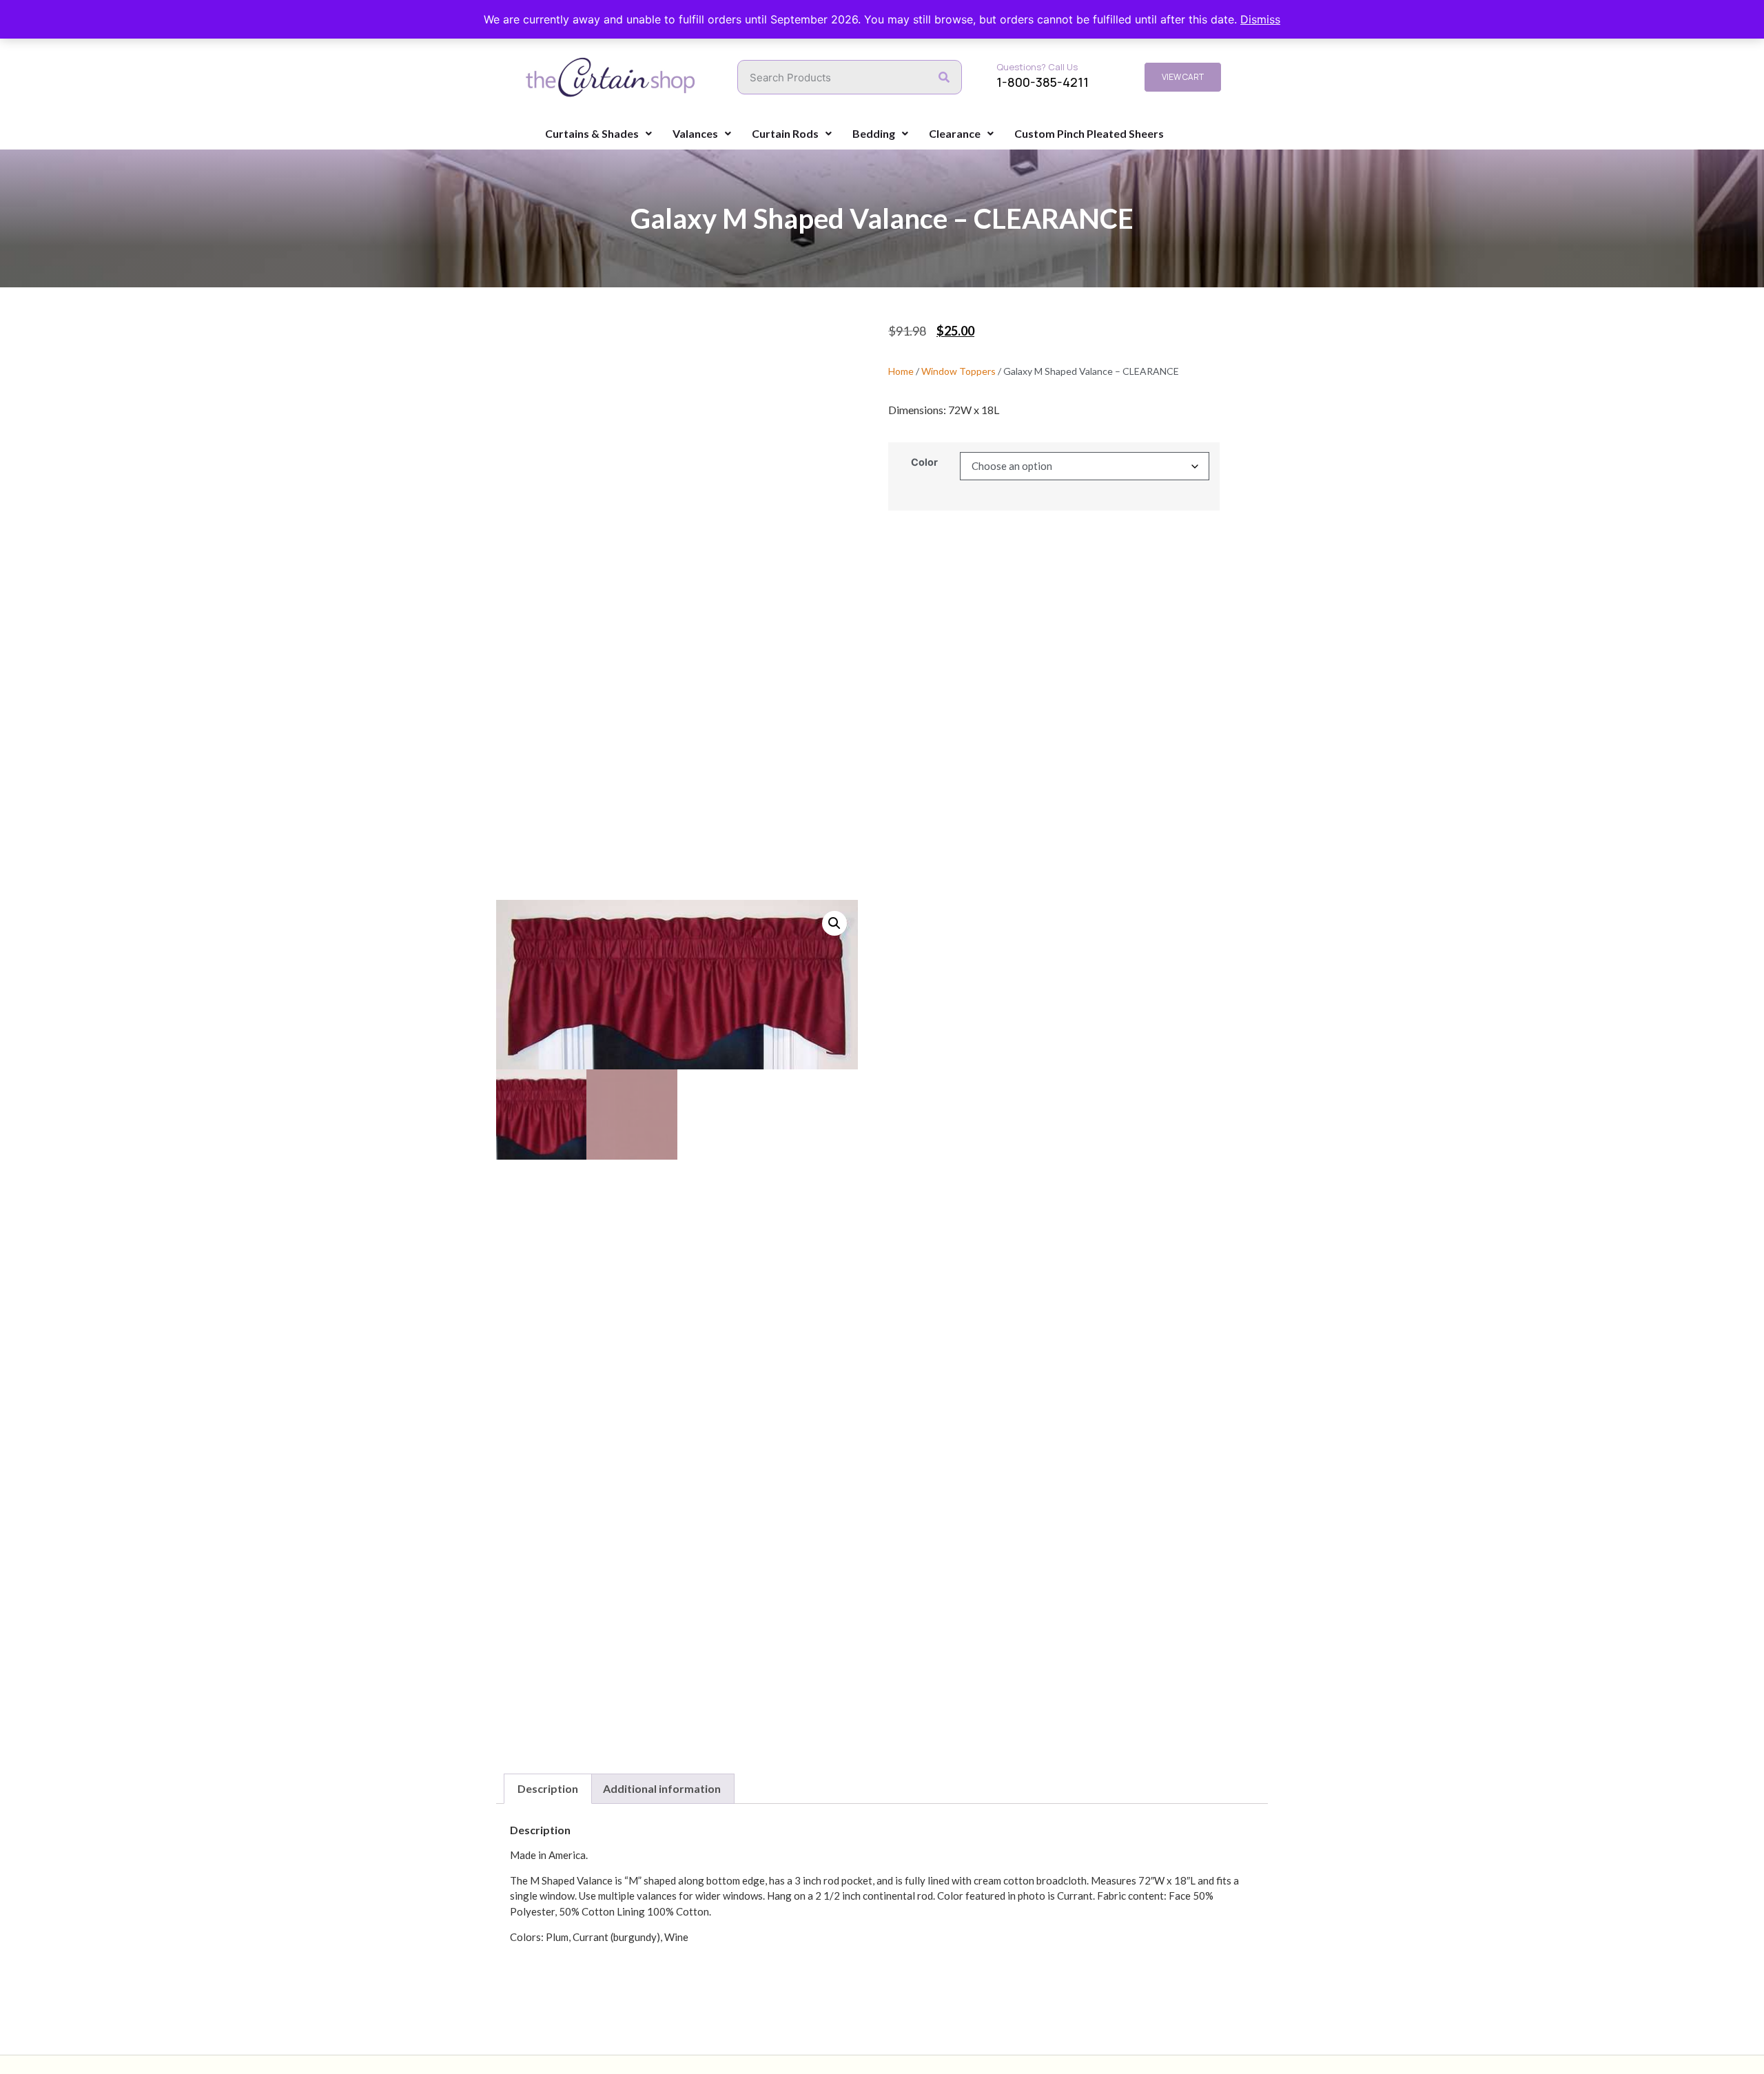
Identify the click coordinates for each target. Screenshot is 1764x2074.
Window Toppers (958, 371)
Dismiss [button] (1260, 19)
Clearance (955, 133)
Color (924, 462)
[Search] (944, 77)
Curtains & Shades (592, 133)
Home (901, 371)
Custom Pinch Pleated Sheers (1089, 133)
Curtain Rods (785, 133)
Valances (695, 133)
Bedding (874, 133)
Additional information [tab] (662, 1788)
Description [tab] (548, 1788)
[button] (834, 923)
